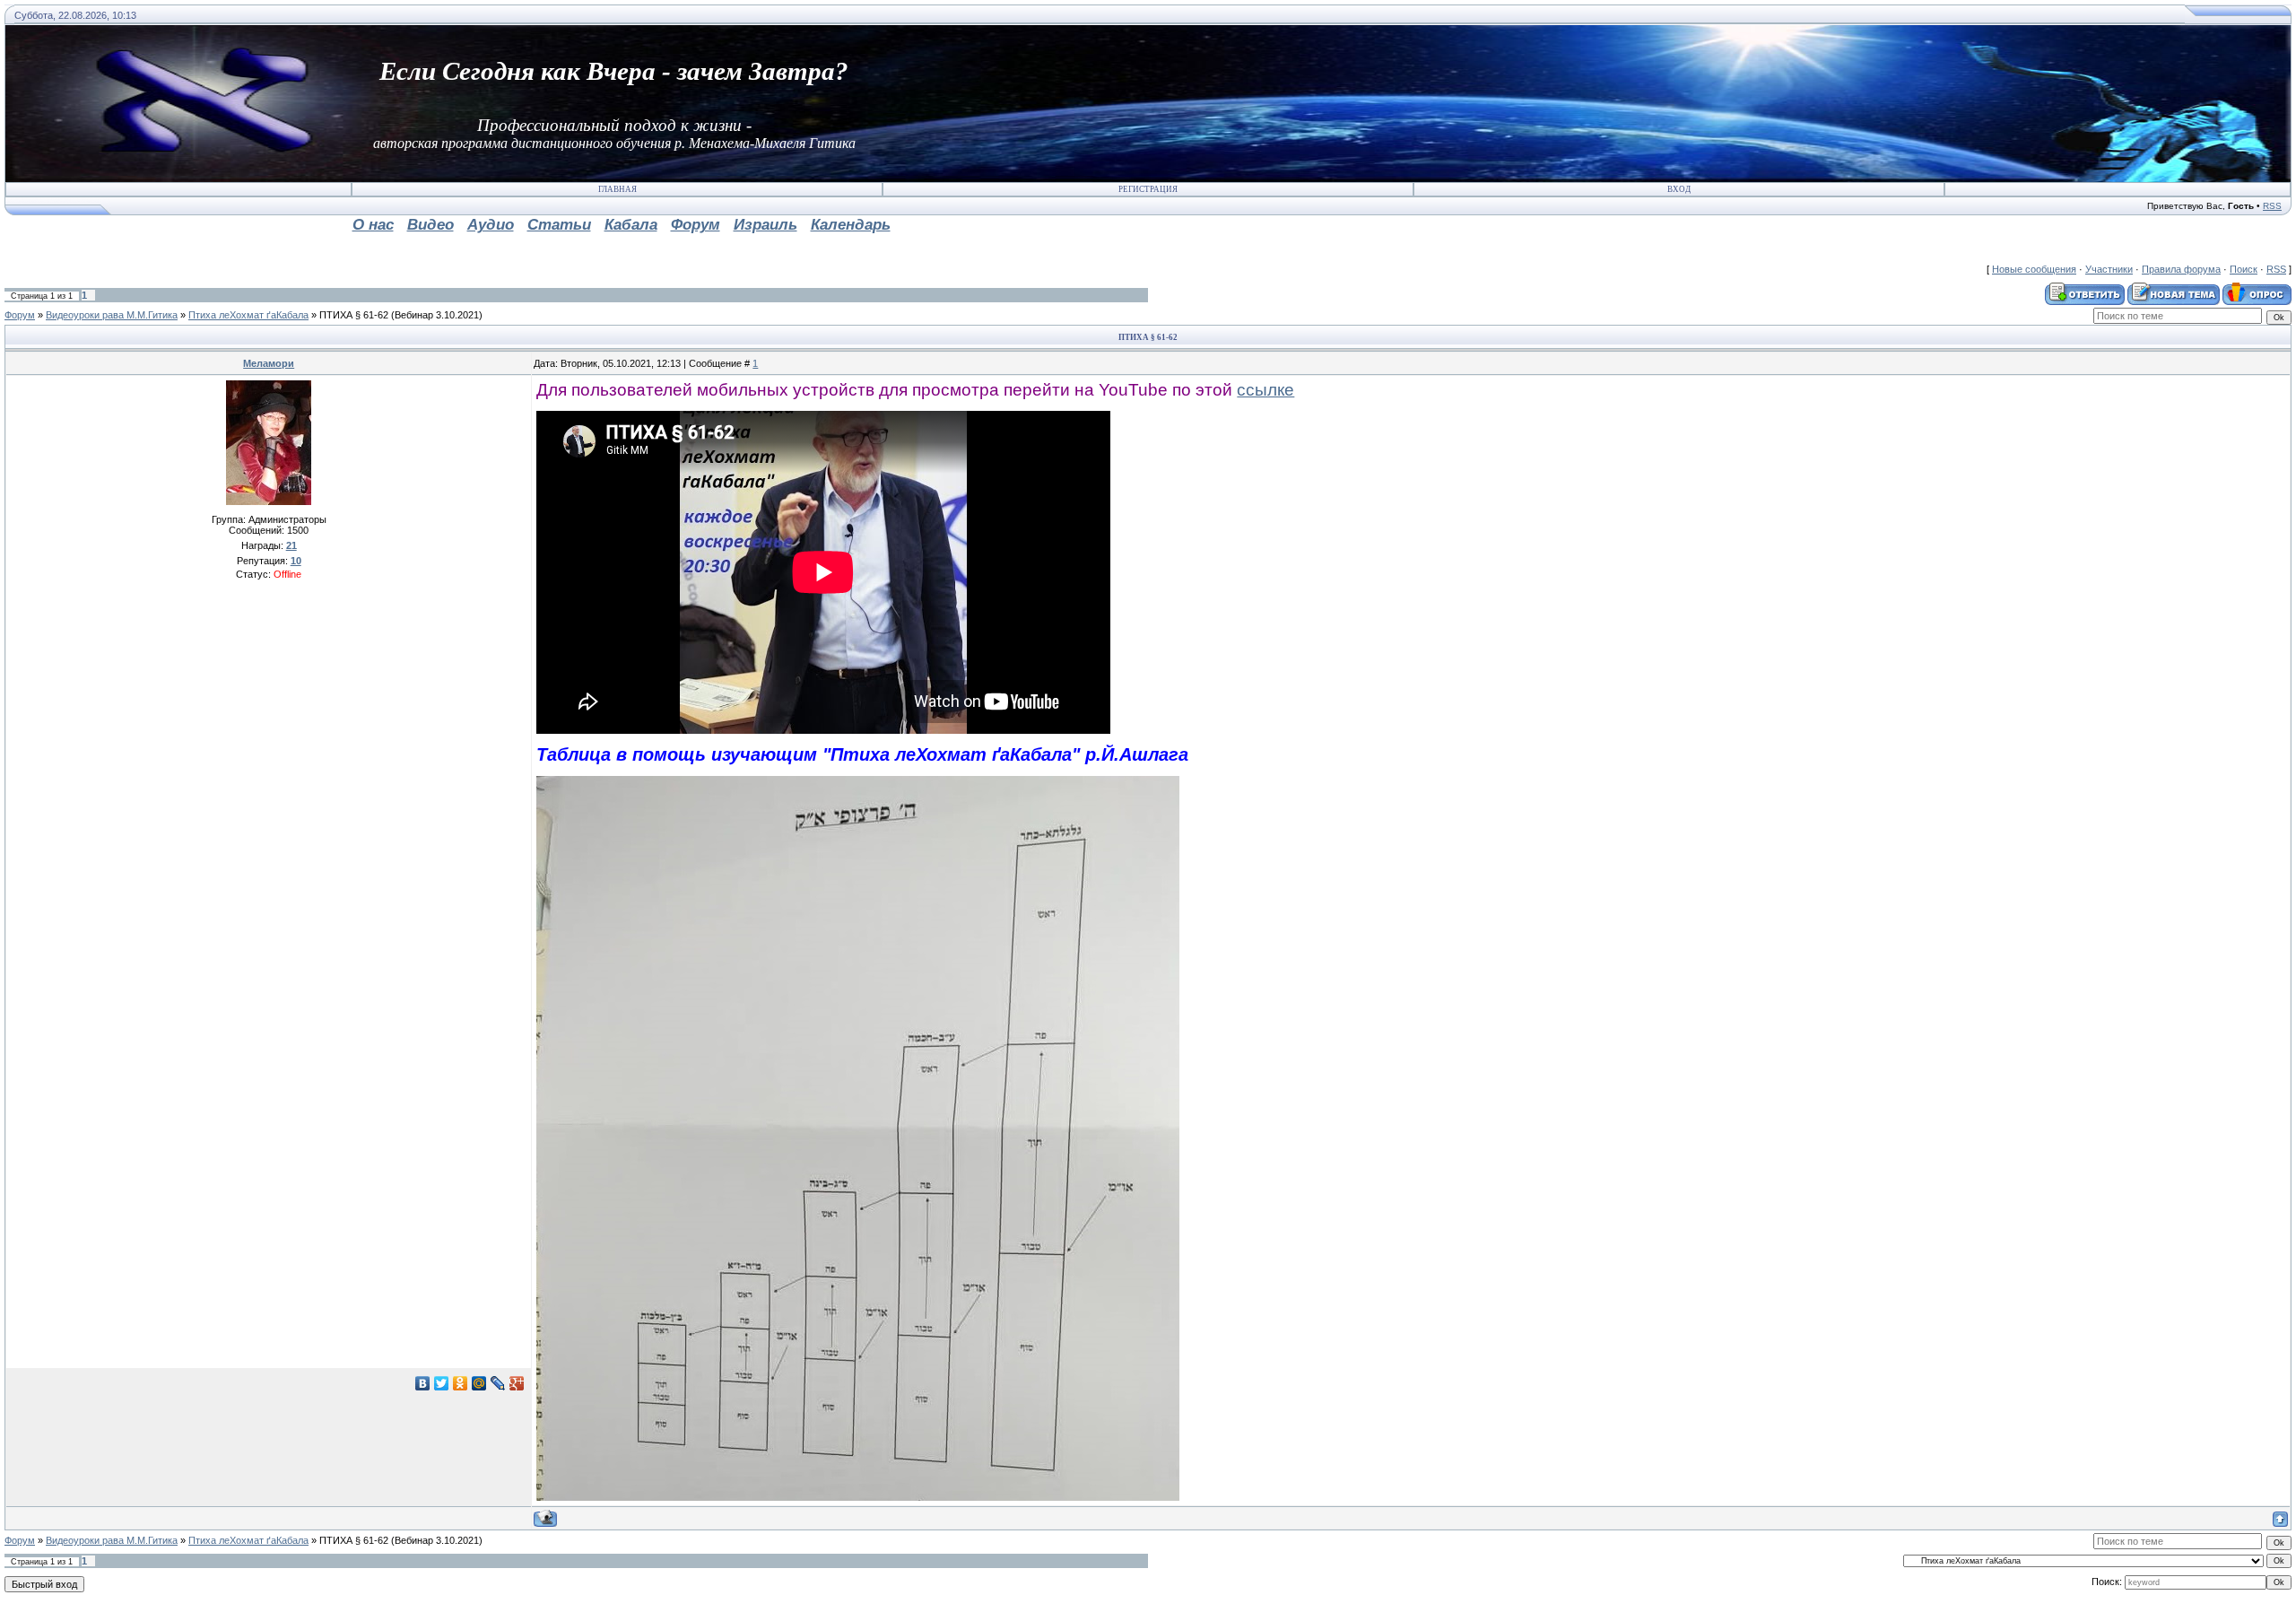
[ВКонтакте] (423, 1383)
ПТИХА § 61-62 (354, 315)
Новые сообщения (2034, 269)
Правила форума (2181, 269)
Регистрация (1148, 189)
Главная (617, 189)
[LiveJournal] (498, 1383)
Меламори (269, 363)
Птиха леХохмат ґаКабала (248, 315)
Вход (1679, 189)
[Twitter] (442, 1383)
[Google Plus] (517, 1383)
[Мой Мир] (479, 1383)
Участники (2109, 269)
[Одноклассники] (461, 1383)
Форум (20, 315)
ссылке (1265, 390)
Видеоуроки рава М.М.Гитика (112, 315)
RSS (2272, 206)
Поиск (2244, 269)
